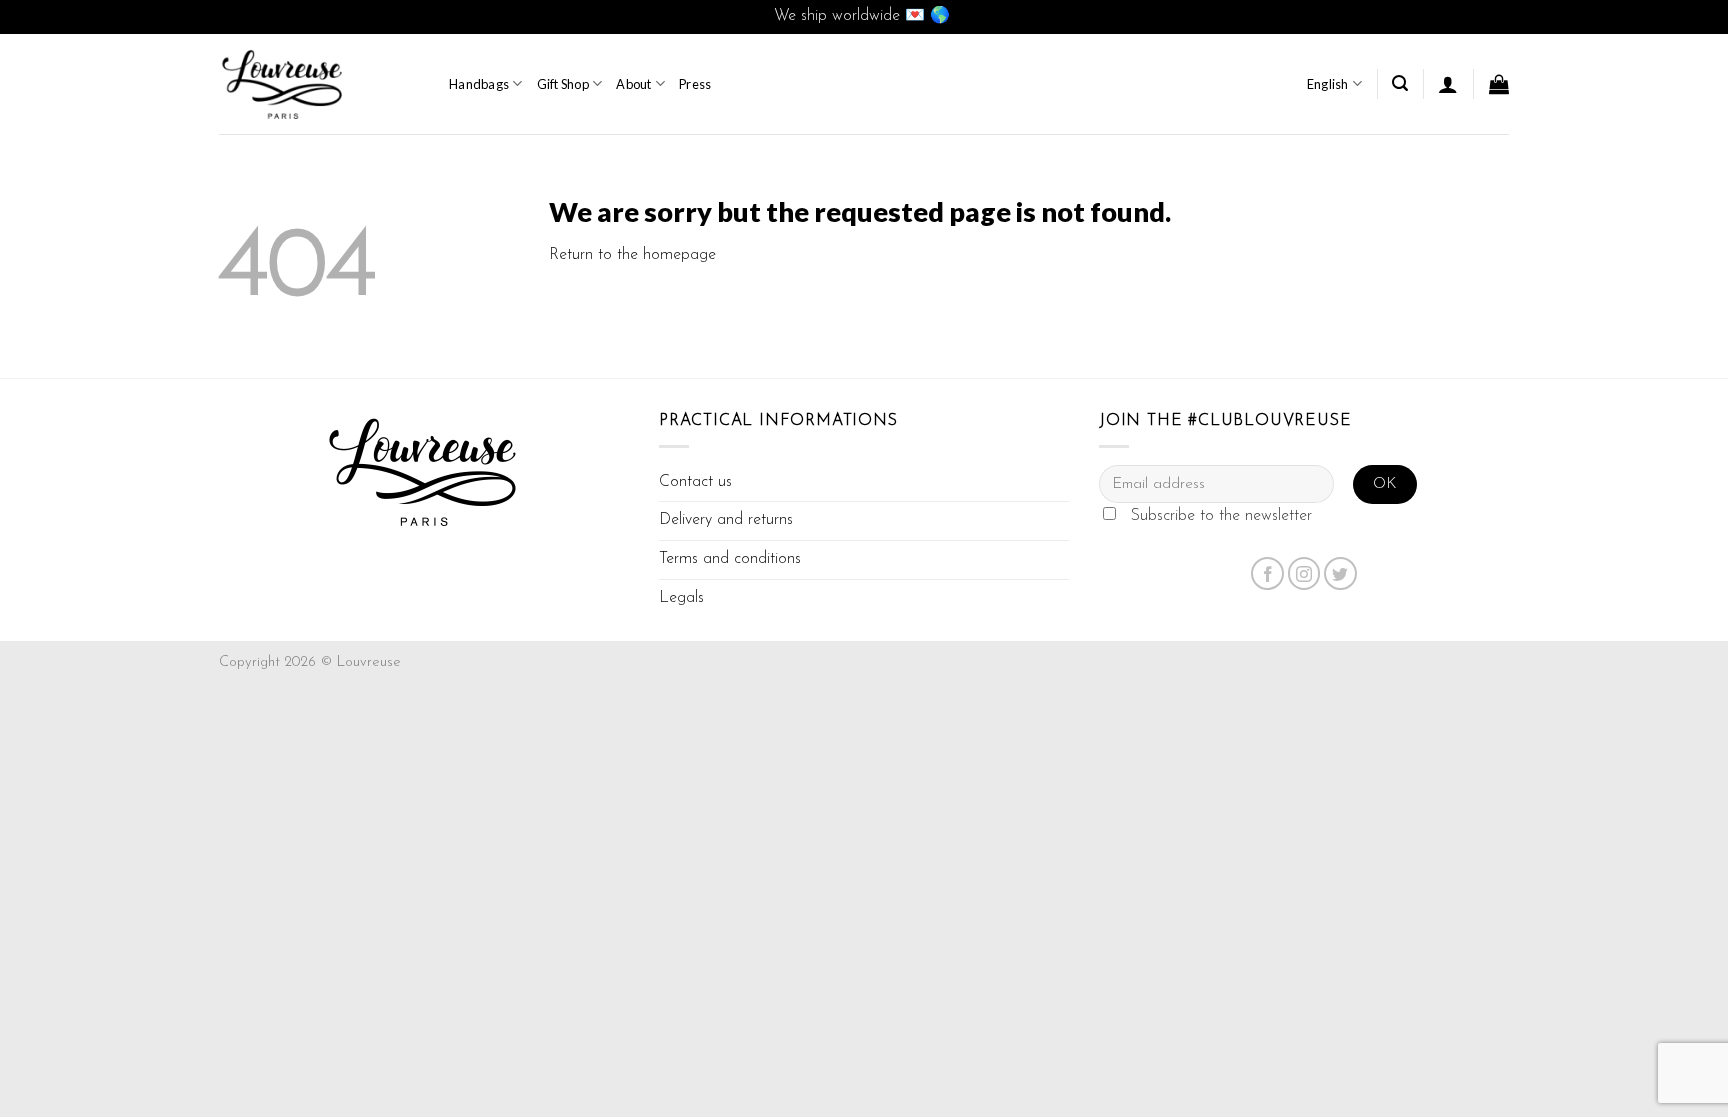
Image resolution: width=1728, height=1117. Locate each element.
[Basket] (1499, 84)
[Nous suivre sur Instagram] (1304, 573)
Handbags (479, 84)
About (633, 84)
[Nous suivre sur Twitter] (1340, 573)
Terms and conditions (730, 559)
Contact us (695, 482)
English (1328, 84)
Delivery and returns (726, 520)
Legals (681, 598)
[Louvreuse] (319, 84)
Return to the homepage (632, 255)
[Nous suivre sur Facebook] (1267, 573)
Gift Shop (563, 84)
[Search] (1400, 83)
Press (695, 84)
